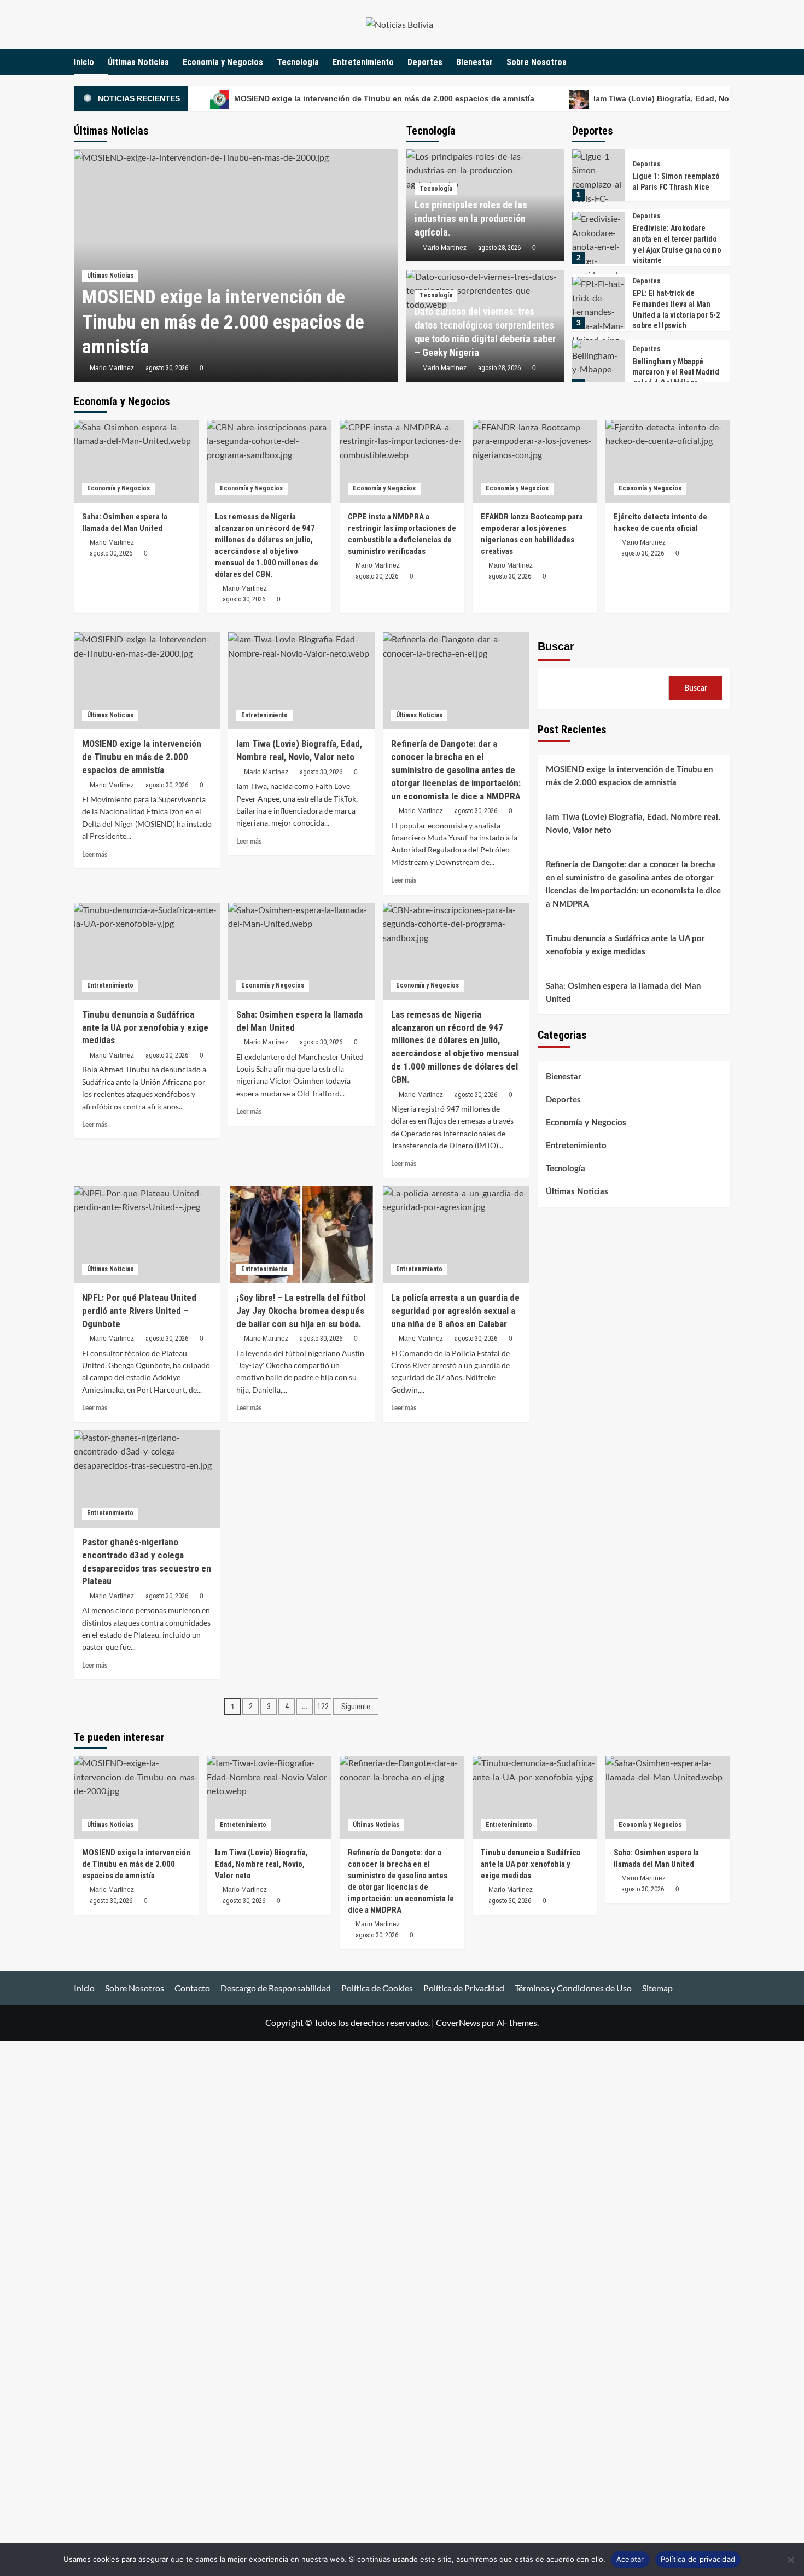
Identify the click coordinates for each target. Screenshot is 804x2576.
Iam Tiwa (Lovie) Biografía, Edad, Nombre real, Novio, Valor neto (633, 824)
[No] (790, 2560)
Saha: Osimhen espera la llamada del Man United (623, 993)
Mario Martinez (112, 368)
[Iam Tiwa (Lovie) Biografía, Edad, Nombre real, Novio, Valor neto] (301, 681)
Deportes (425, 62)
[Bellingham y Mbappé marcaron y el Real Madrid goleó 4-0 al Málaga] (598, 366)
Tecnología (298, 62)
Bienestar (474, 62)
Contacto (192, 1988)
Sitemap (657, 1988)
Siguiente (356, 1707)
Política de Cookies (377, 1988)
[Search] (723, 62)
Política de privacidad (698, 2559)
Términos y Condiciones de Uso (573, 1988)
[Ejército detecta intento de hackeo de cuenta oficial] (668, 462)
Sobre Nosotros (537, 62)
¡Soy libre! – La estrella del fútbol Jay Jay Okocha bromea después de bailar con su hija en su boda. (301, 1311)
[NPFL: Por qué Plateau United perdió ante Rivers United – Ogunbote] (147, 1235)
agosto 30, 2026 (167, 368)
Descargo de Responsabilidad (276, 1988)
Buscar (556, 646)
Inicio (84, 62)
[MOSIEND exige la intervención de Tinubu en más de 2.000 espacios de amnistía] (147, 681)
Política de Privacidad (464, 1988)
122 (323, 1707)
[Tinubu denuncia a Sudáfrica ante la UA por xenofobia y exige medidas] (147, 951)
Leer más (95, 855)
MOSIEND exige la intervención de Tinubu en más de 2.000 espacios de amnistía (383, 98)
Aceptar (630, 2559)
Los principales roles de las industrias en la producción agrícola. (471, 218)
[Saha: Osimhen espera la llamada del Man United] (136, 462)
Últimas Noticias (138, 62)
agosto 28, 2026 (499, 248)
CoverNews (458, 2022)
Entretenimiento (363, 62)
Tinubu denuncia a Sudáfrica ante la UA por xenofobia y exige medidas (625, 945)
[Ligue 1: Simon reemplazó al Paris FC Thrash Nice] (598, 175)
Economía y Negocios (223, 62)
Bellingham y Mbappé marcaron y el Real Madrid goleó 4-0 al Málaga (676, 372)
